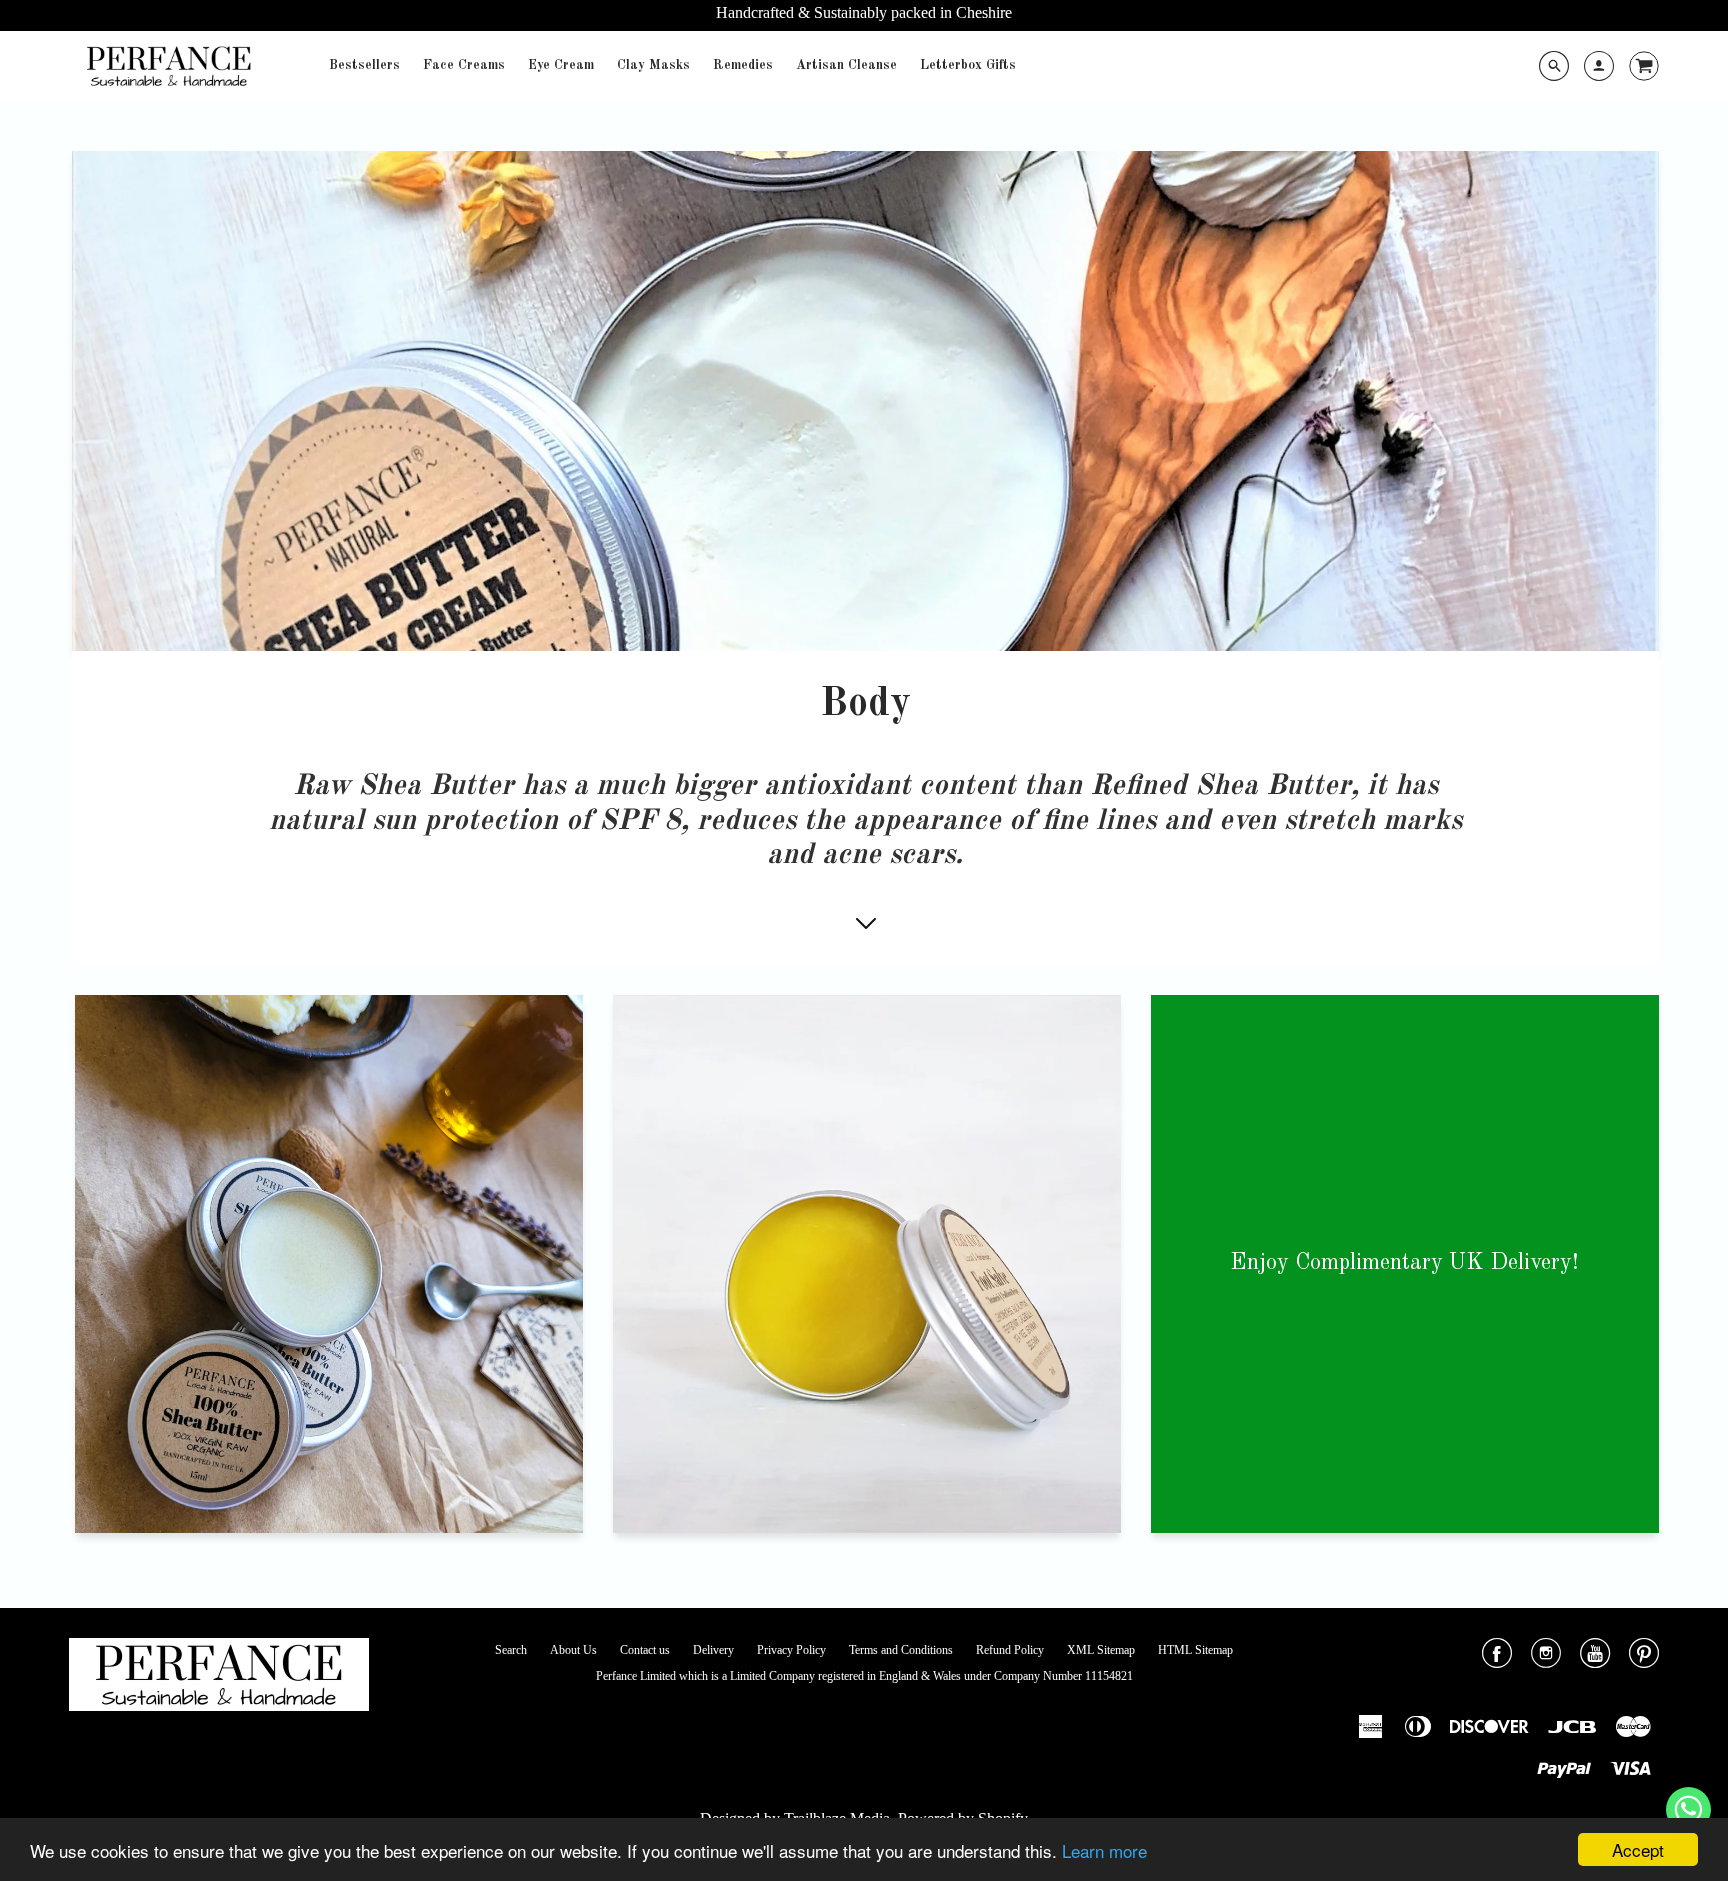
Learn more (1104, 1850)
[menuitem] (364, 65)
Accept (1638, 1849)
